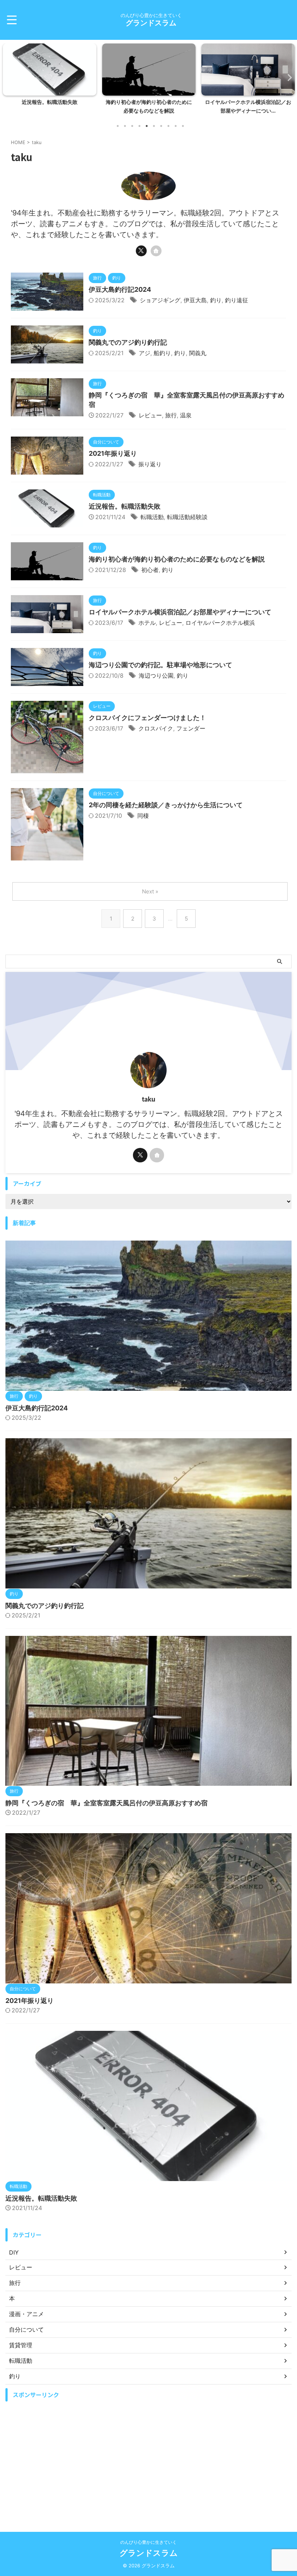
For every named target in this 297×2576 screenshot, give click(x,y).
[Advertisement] (148, 2456)
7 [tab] (161, 126)
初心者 (150, 570)
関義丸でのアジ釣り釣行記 (128, 342)
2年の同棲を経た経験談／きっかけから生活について (166, 805)
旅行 (171, 415)
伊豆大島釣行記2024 (120, 289)
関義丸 (198, 353)
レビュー (150, 415)
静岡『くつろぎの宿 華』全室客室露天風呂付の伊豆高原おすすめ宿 (106, 1803)
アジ (145, 353)
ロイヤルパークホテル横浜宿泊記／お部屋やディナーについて (180, 612)
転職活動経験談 (187, 517)
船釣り (162, 353)
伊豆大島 (195, 300)
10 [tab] (183, 126)
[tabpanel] (55, 81)
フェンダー (191, 728)
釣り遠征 (237, 300)
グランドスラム (151, 23)
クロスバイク (156, 728)
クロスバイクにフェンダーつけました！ (147, 718)
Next (287, 77)
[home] (156, 251)
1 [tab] (118, 126)
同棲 (143, 816)
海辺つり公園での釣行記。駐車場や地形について (160, 665)
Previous (10, 77)
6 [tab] (154, 126)
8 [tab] (168, 126)
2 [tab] (125, 126)
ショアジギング (160, 300)
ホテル (147, 623)
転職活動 (152, 517)
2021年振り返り (113, 453)
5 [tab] (147, 126)
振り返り (150, 464)
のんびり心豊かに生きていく (148, 2542)
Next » (150, 891)
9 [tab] (176, 126)
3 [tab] (132, 126)
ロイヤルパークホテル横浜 (220, 623)
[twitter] (141, 251)
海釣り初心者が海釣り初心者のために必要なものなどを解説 (177, 559)
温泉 (186, 415)
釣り (216, 300)
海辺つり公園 (156, 675)
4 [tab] (139, 126)
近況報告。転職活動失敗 (125, 506)
